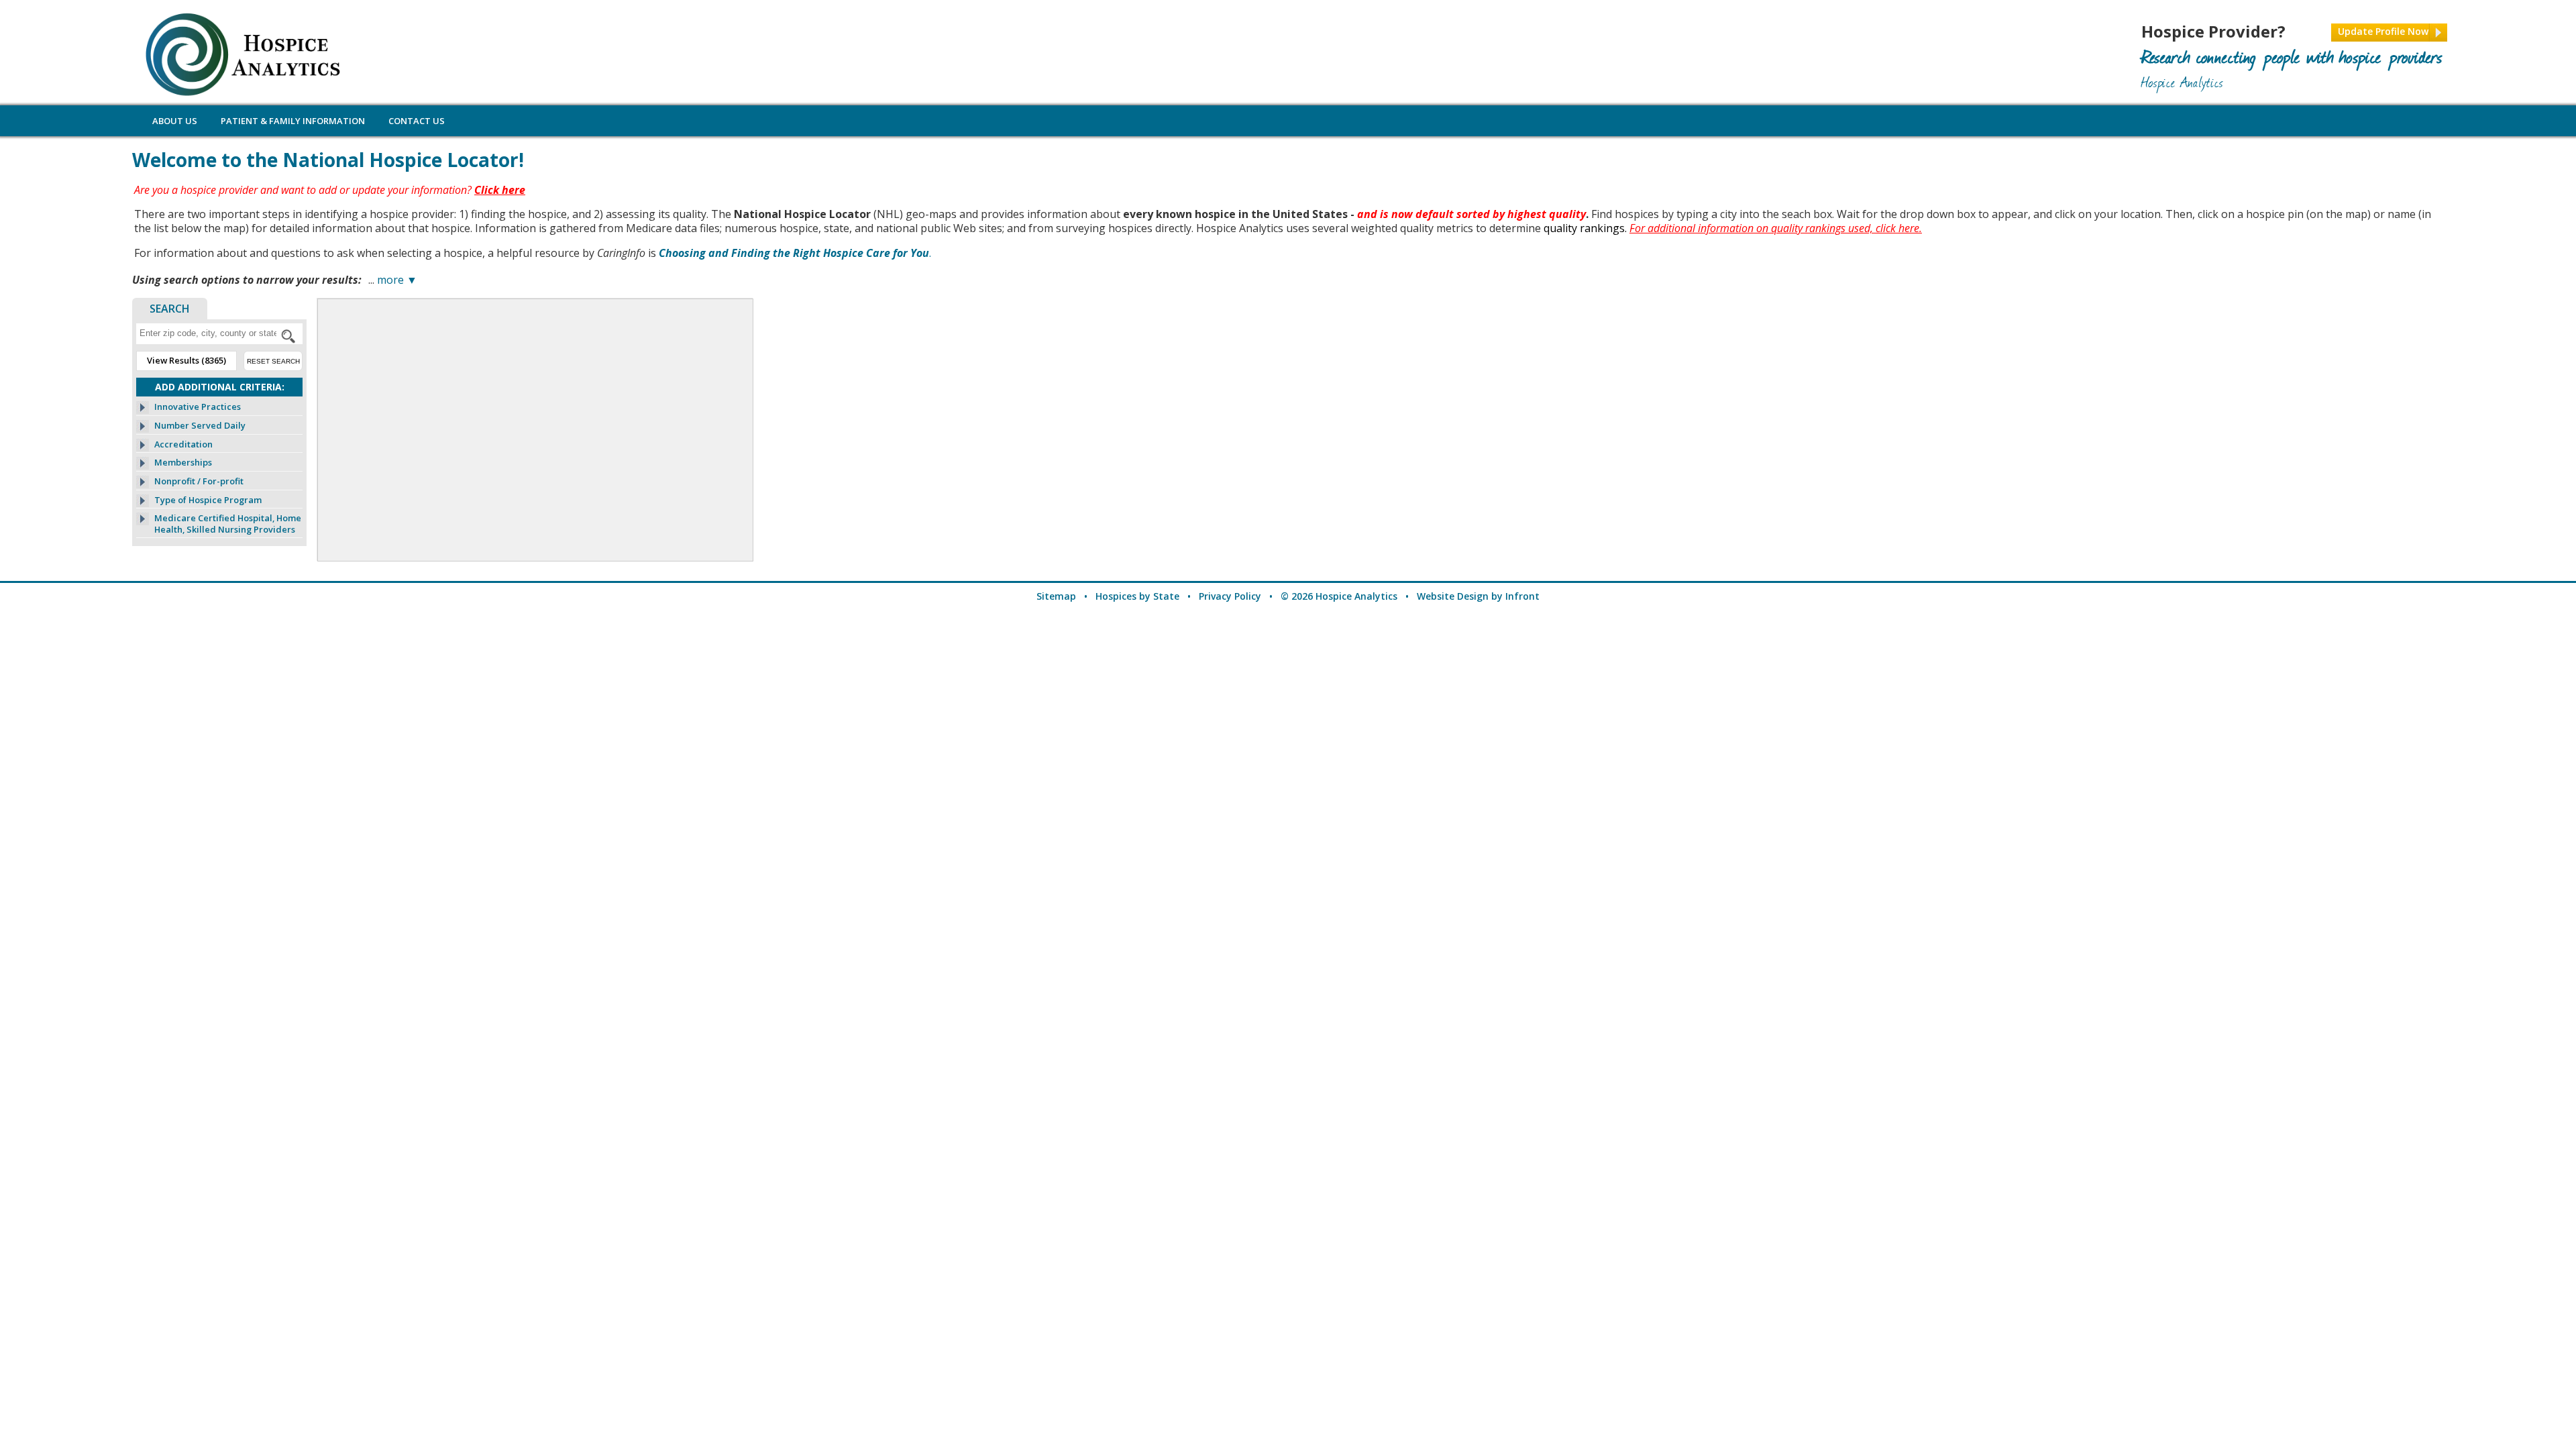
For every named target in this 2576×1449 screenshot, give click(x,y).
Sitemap (1056, 596)
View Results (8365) (186, 360)
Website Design (1453, 596)
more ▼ (397, 280)
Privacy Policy (1230, 596)
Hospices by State (1137, 596)
